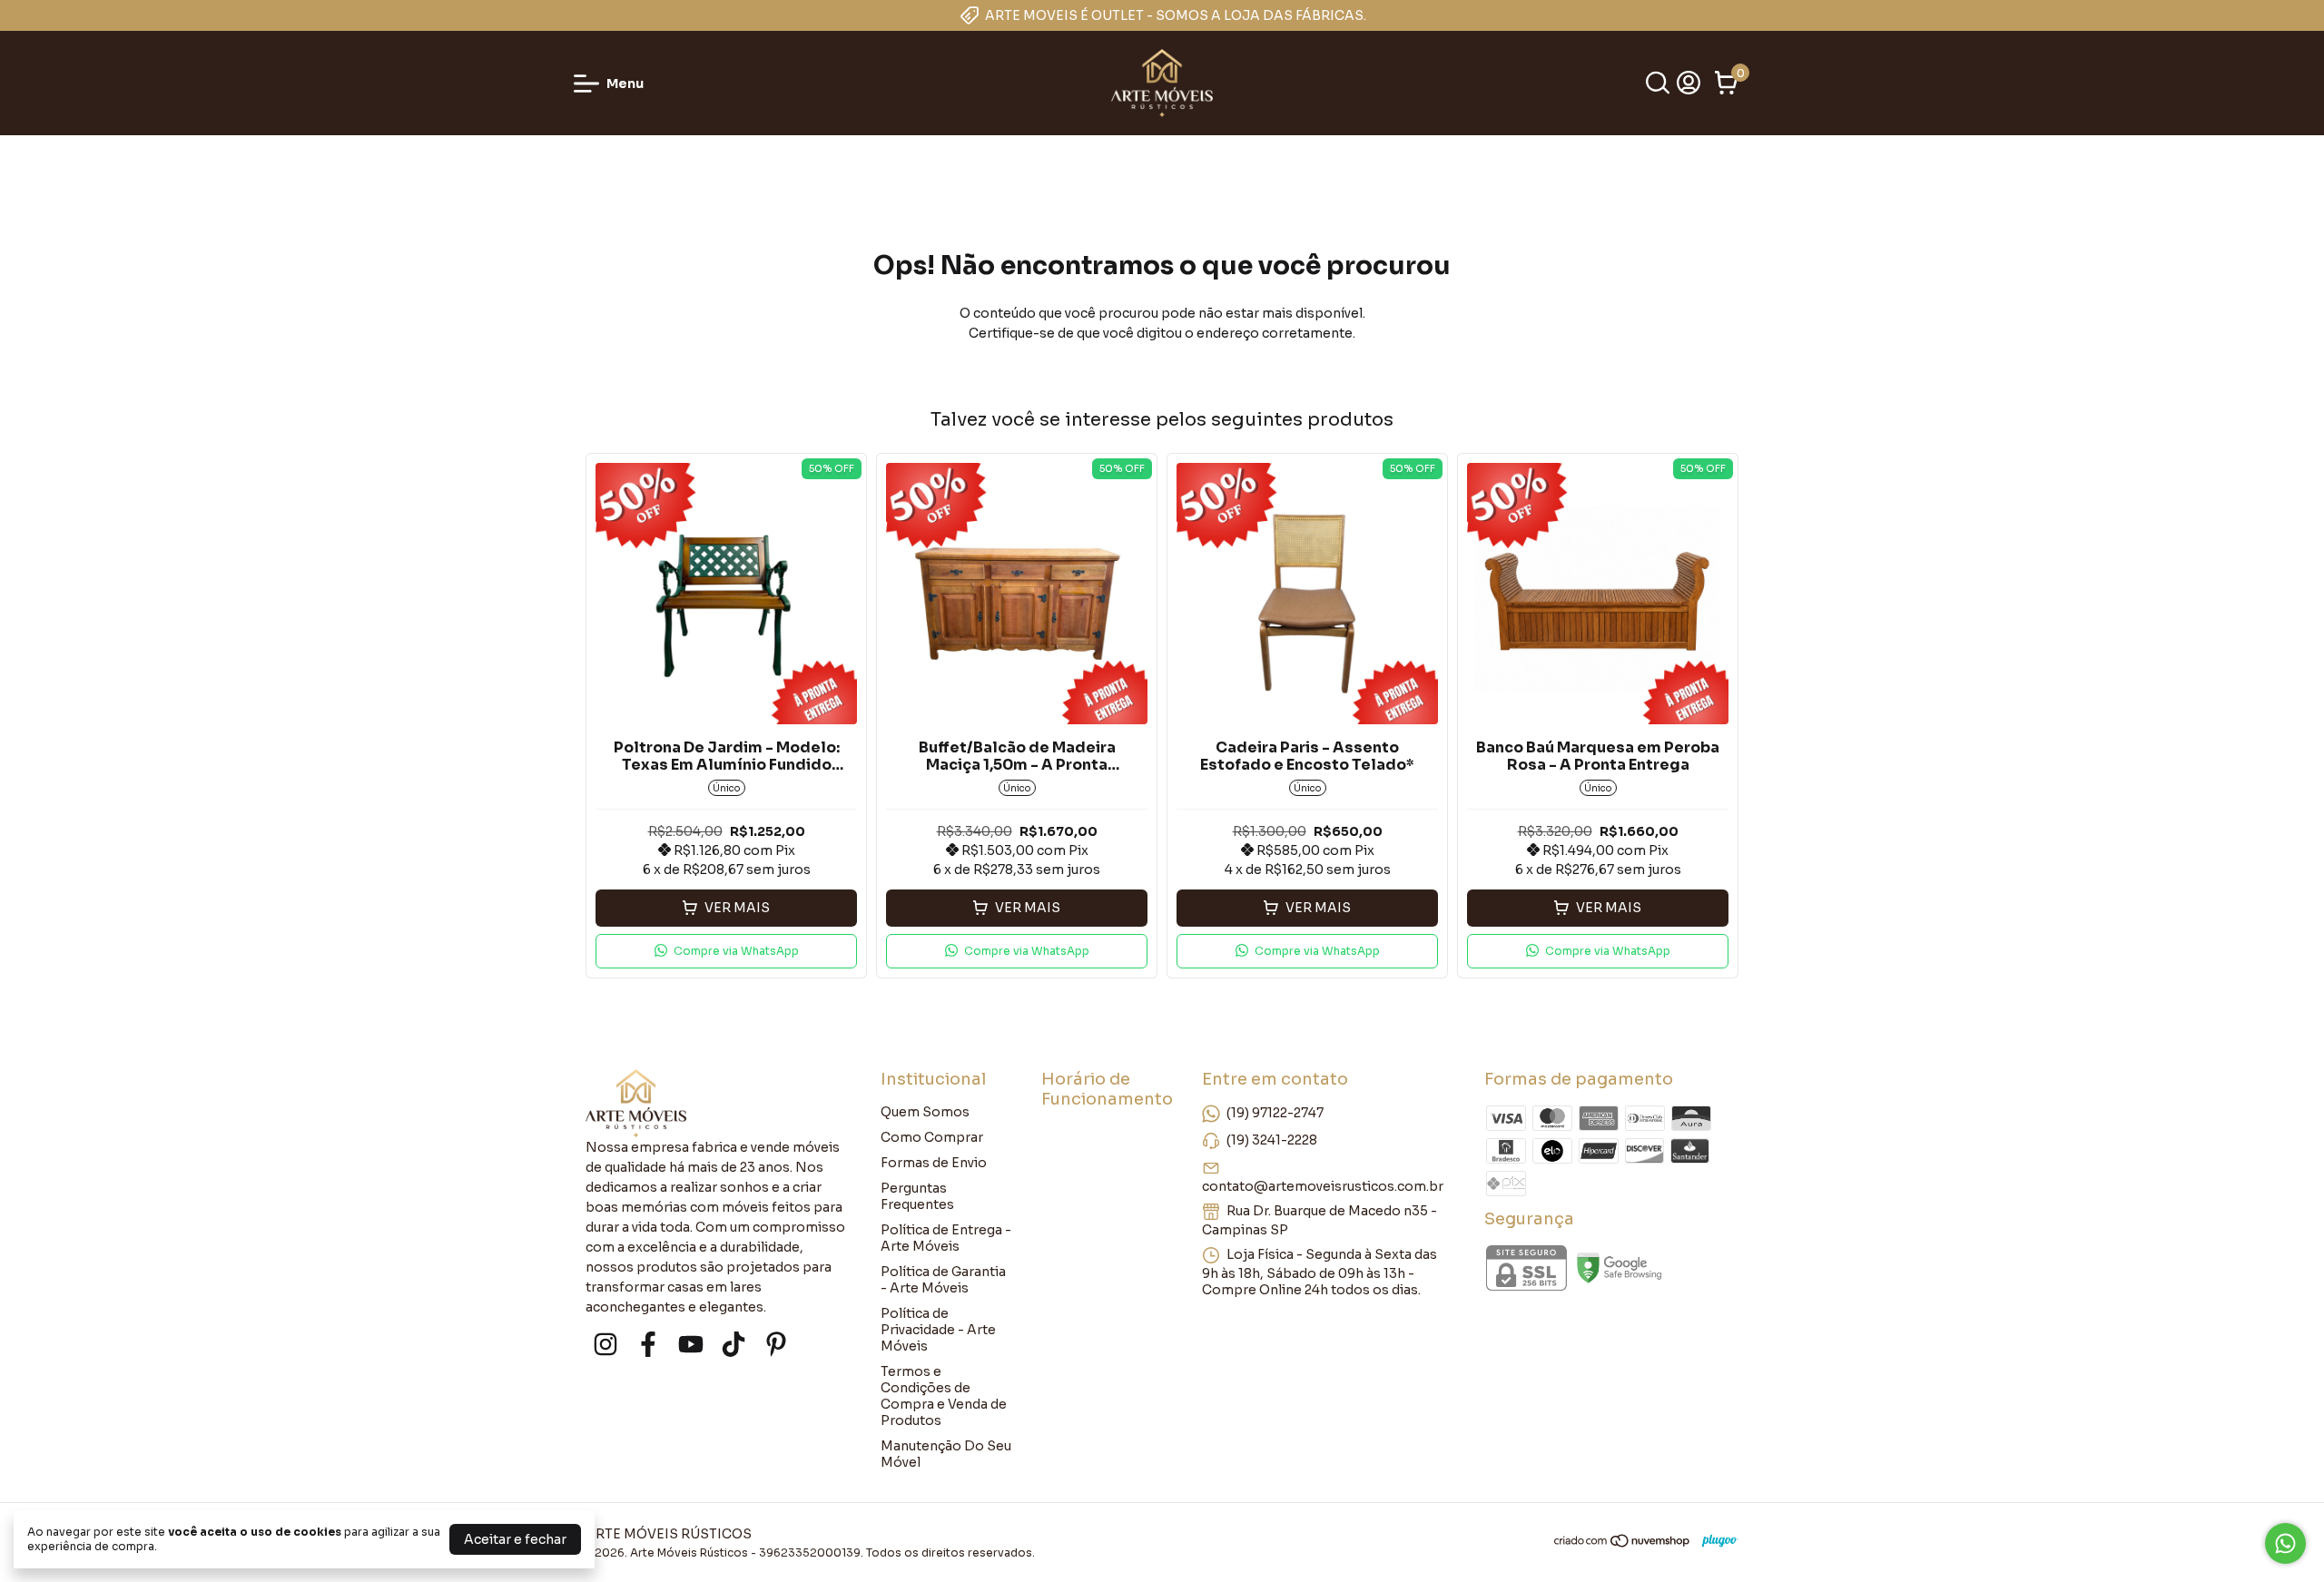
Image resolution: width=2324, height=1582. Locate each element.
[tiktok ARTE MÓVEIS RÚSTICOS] (734, 1345)
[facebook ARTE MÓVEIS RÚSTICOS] (648, 1345)
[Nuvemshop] (1623, 1544)
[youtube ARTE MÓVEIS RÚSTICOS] (691, 1345)
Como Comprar (932, 1137)
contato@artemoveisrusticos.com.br (1323, 1186)
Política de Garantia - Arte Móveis (943, 1280)
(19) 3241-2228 (1272, 1140)
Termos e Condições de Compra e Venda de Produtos (944, 1396)
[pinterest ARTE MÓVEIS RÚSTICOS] (776, 1345)
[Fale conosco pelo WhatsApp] (2285, 1543)
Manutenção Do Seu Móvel (946, 1454)
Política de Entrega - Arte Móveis (946, 1238)
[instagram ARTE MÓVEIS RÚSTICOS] (606, 1345)
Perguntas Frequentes (917, 1196)
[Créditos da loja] (1715, 1541)
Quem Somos (925, 1112)
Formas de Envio (934, 1163)
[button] (726, 951)
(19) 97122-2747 (1275, 1113)
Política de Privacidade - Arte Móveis (938, 1330)
